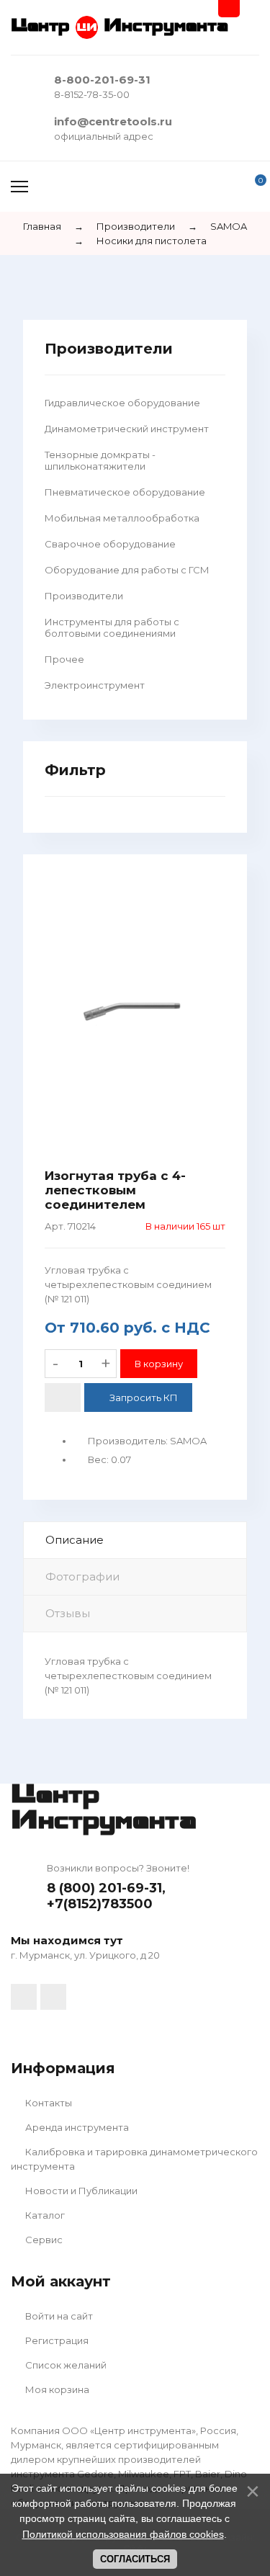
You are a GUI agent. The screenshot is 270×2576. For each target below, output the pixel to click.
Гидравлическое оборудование (122, 403)
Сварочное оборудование (110, 544)
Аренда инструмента (76, 2127)
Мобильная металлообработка (122, 518)
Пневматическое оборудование (125, 492)
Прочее (64, 659)
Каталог (44, 2215)
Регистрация (56, 2340)
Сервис (43, 2240)
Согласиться (135, 2559)
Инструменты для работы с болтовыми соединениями (112, 627)
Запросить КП (144, 1397)
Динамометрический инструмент (127, 429)
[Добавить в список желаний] (63, 1397)
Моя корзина (56, 2389)
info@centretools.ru (113, 121)
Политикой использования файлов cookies (123, 2534)
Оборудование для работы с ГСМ (127, 570)
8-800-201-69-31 (102, 80)
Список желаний (65, 2365)
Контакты (48, 2103)
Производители (84, 596)
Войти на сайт (58, 2316)
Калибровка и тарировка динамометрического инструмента (134, 2159)
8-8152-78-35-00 (92, 94)
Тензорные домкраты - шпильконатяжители (100, 460)
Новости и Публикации (80, 2191)
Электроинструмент (95, 685)
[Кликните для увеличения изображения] (135, 1011)
